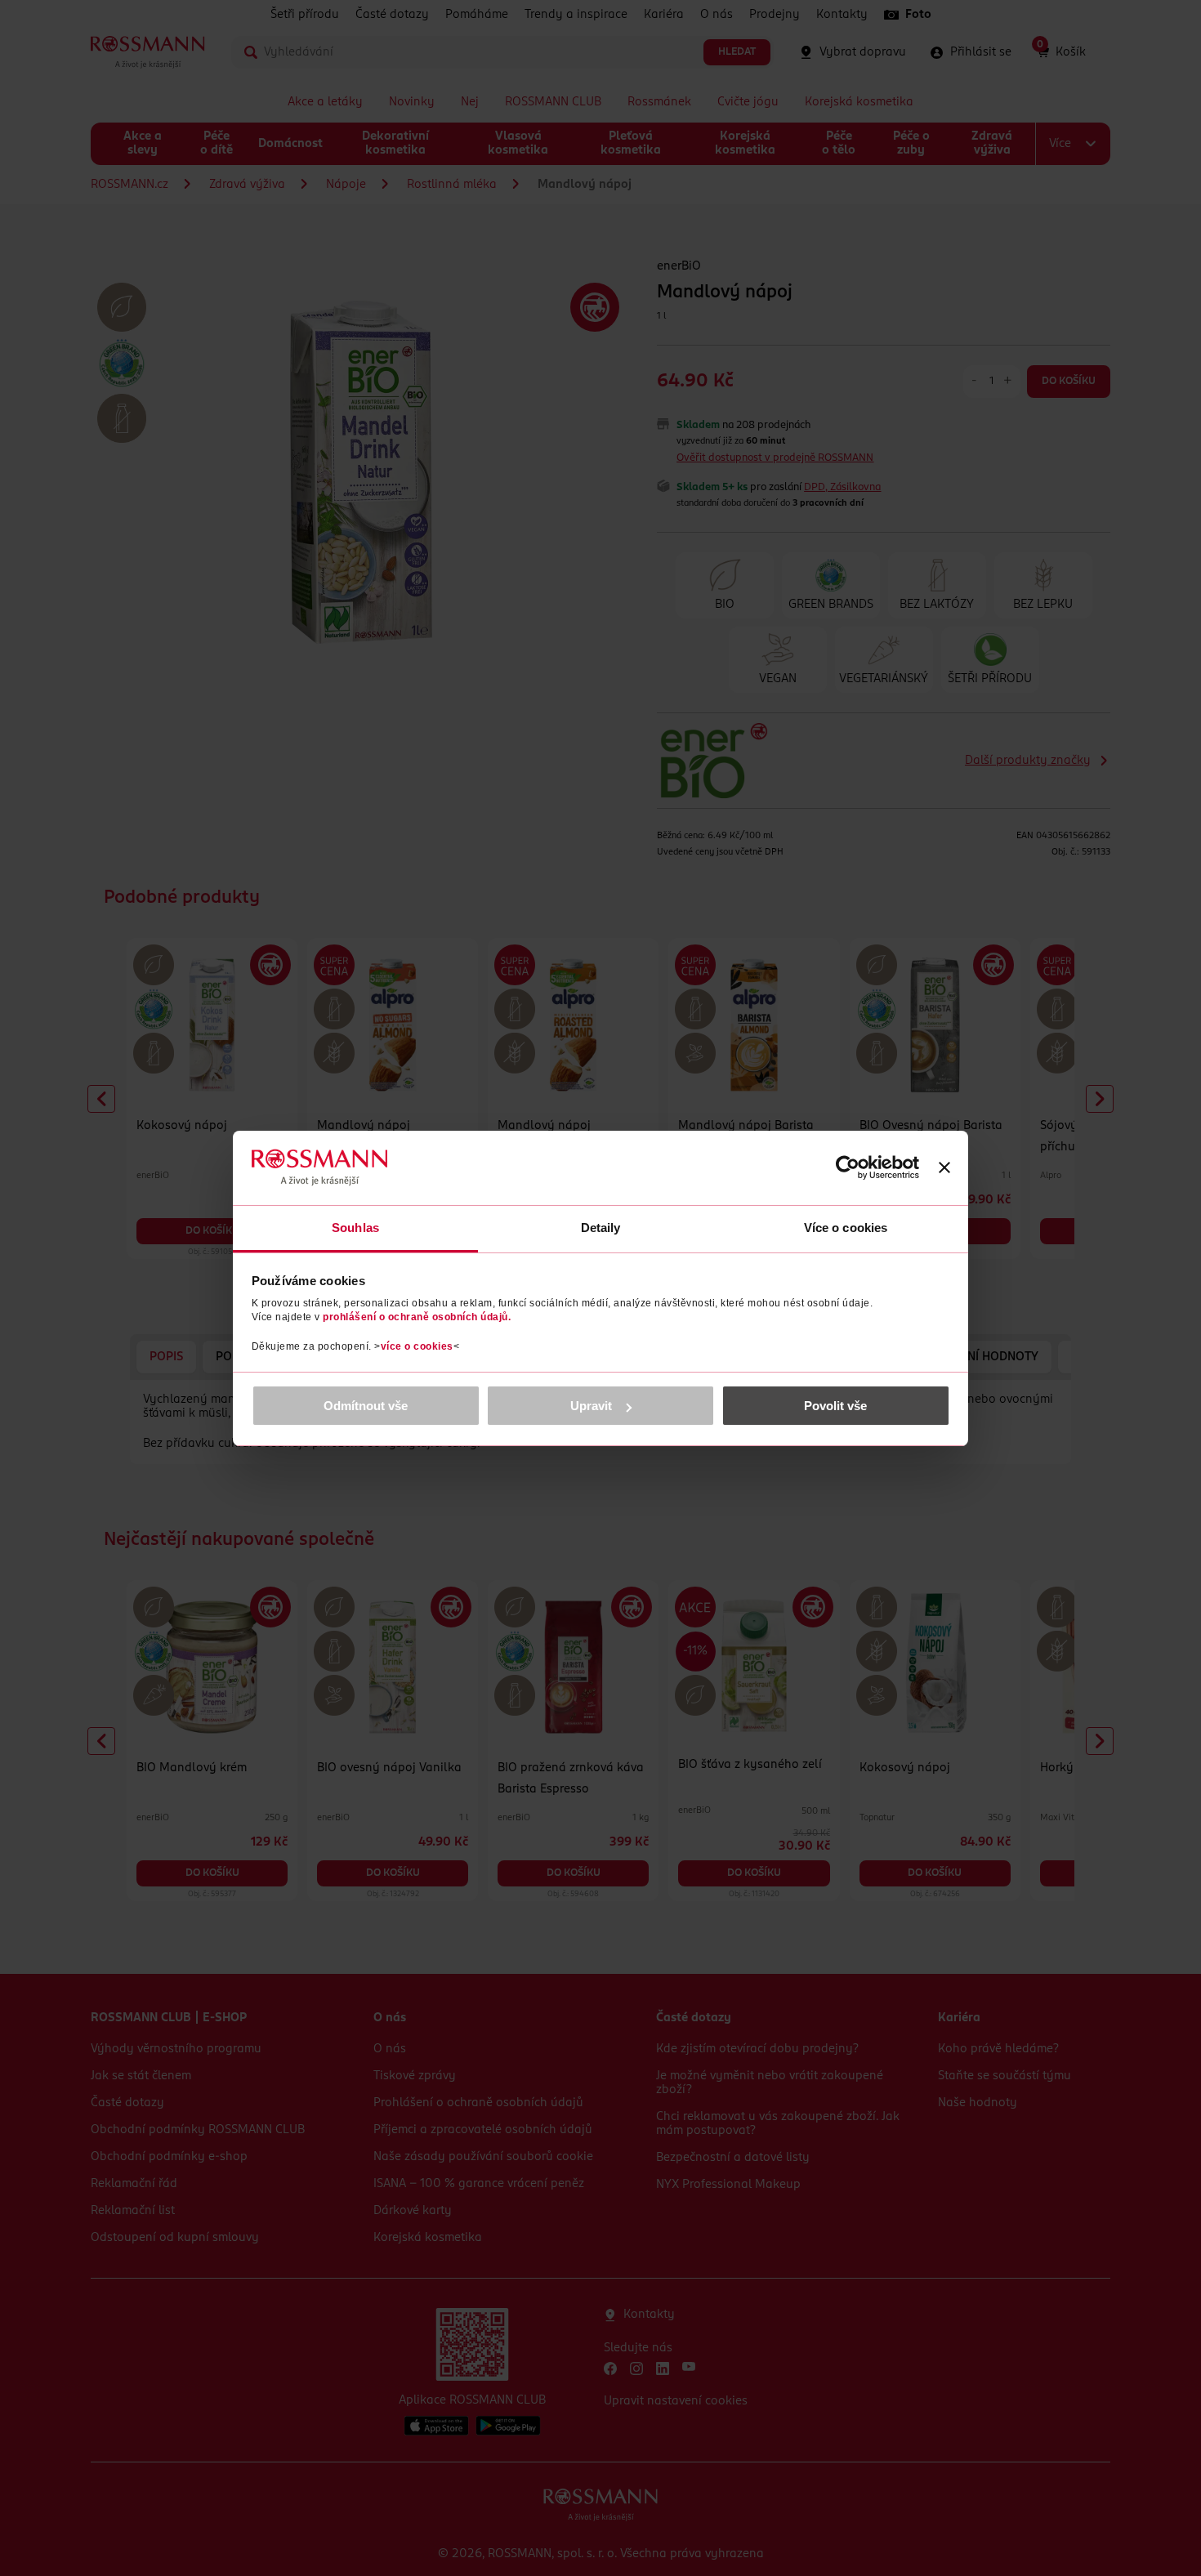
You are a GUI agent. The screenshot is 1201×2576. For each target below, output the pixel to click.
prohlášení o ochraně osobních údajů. (417, 1317)
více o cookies (417, 1346)
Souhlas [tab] (355, 1228)
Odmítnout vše (366, 1406)
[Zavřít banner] (944, 1167)
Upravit (591, 1406)
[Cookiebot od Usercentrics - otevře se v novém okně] (848, 1167)
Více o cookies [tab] (846, 1228)
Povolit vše (835, 1406)
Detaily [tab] (601, 1228)
